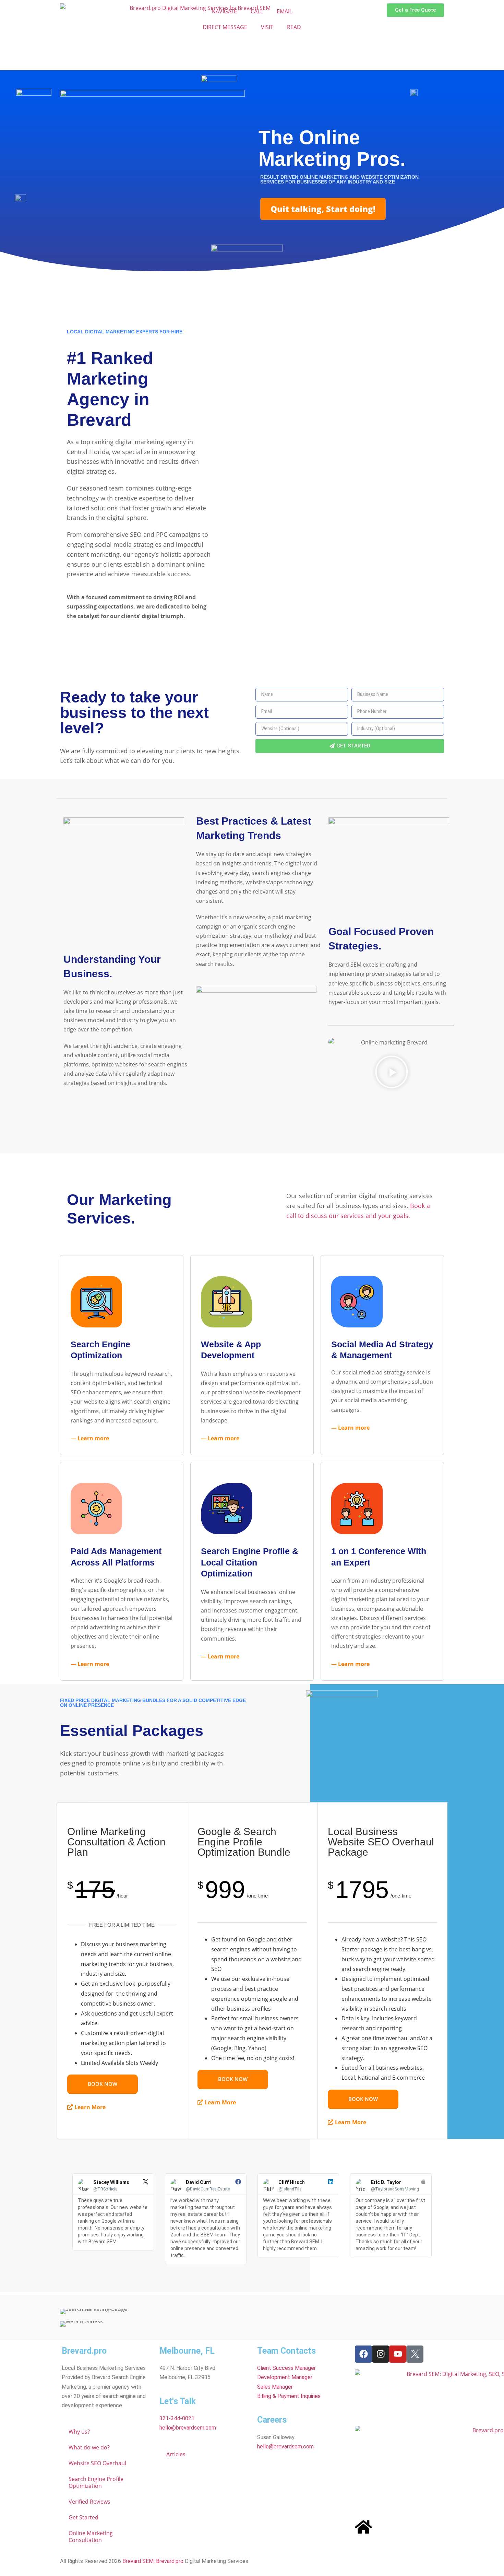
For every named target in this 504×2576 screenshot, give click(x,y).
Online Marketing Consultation (91, 2537)
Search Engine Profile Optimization (96, 2482)
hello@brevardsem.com (188, 2428)
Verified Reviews (89, 2502)
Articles (176, 2454)
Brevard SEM (138, 2561)
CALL (257, 11)
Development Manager (285, 2377)
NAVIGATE (224, 11)
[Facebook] (363, 2354)
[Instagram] (381, 2354)
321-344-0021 (177, 2418)
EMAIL (284, 11)
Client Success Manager (286, 2368)
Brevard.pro (170, 2561)
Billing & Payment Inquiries (289, 2396)
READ (294, 27)
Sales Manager (275, 2387)
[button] (392, 1073)
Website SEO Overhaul (97, 2463)
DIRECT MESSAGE (225, 27)
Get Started (83, 2517)
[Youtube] (398, 2354)
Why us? (79, 2432)
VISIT (267, 27)
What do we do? (89, 2447)
